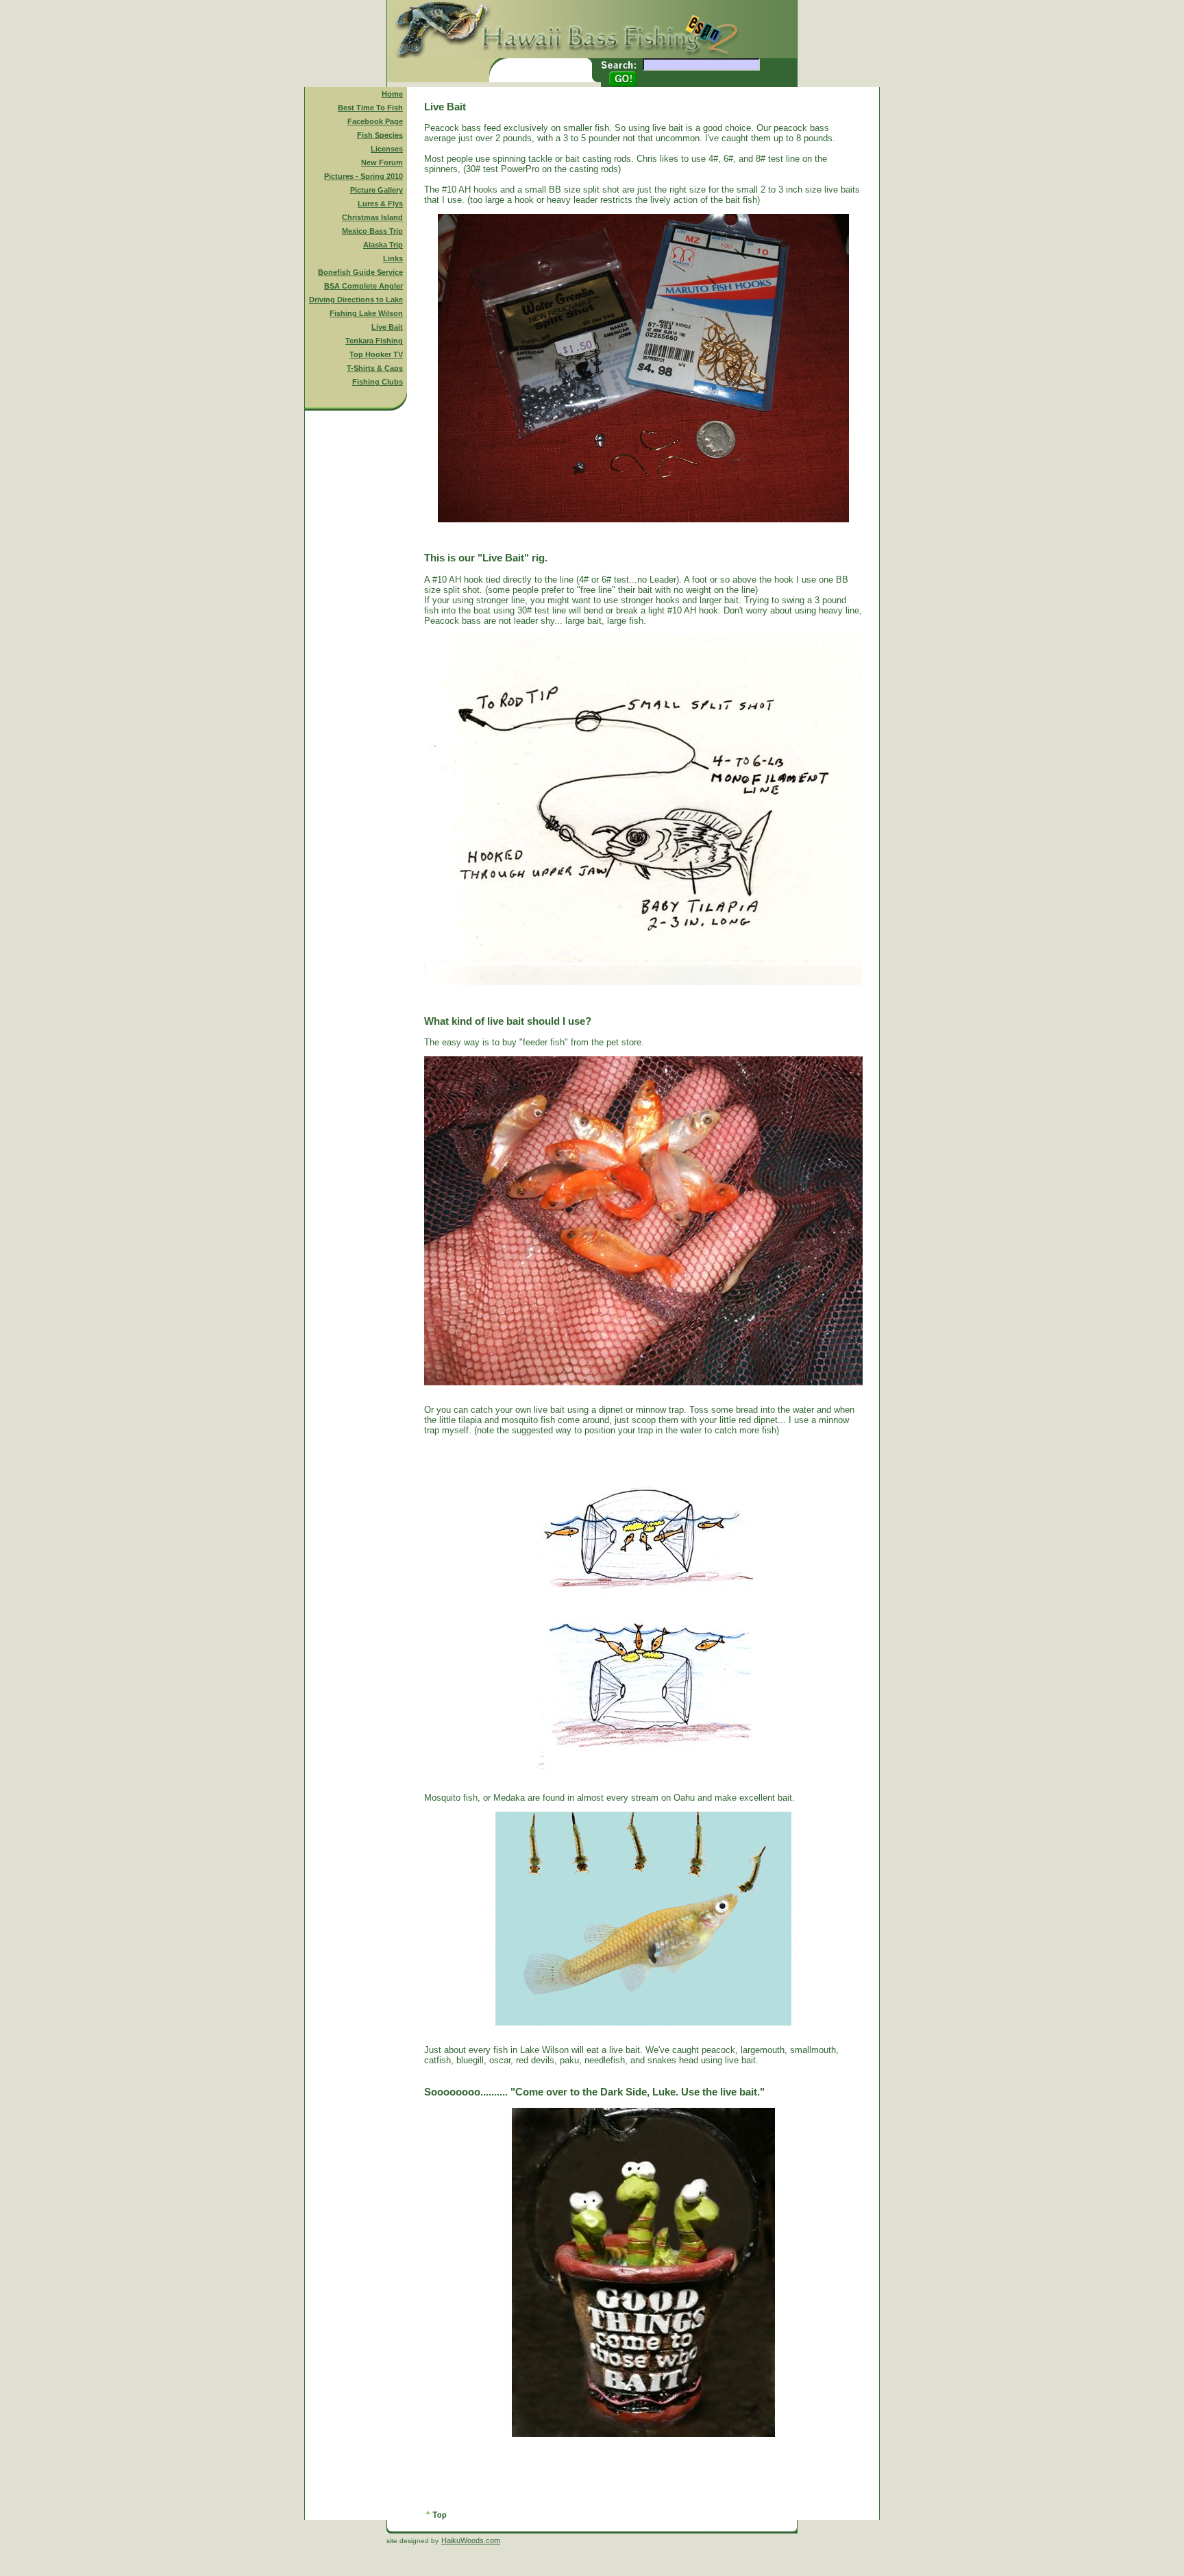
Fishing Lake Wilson (366, 313)
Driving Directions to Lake (356, 300)
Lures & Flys (380, 204)
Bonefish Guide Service (360, 272)
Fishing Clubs (378, 382)
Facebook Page (375, 121)
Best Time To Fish (370, 108)
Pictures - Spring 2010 (363, 176)
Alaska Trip (383, 245)
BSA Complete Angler (363, 286)
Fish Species (380, 135)
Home (392, 94)
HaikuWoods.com (471, 2540)
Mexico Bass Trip (372, 231)
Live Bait (387, 327)
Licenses (387, 149)
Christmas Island (372, 217)
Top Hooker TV (376, 354)
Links (393, 258)
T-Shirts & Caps (375, 368)
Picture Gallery (377, 190)
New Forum (382, 162)
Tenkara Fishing (374, 341)
